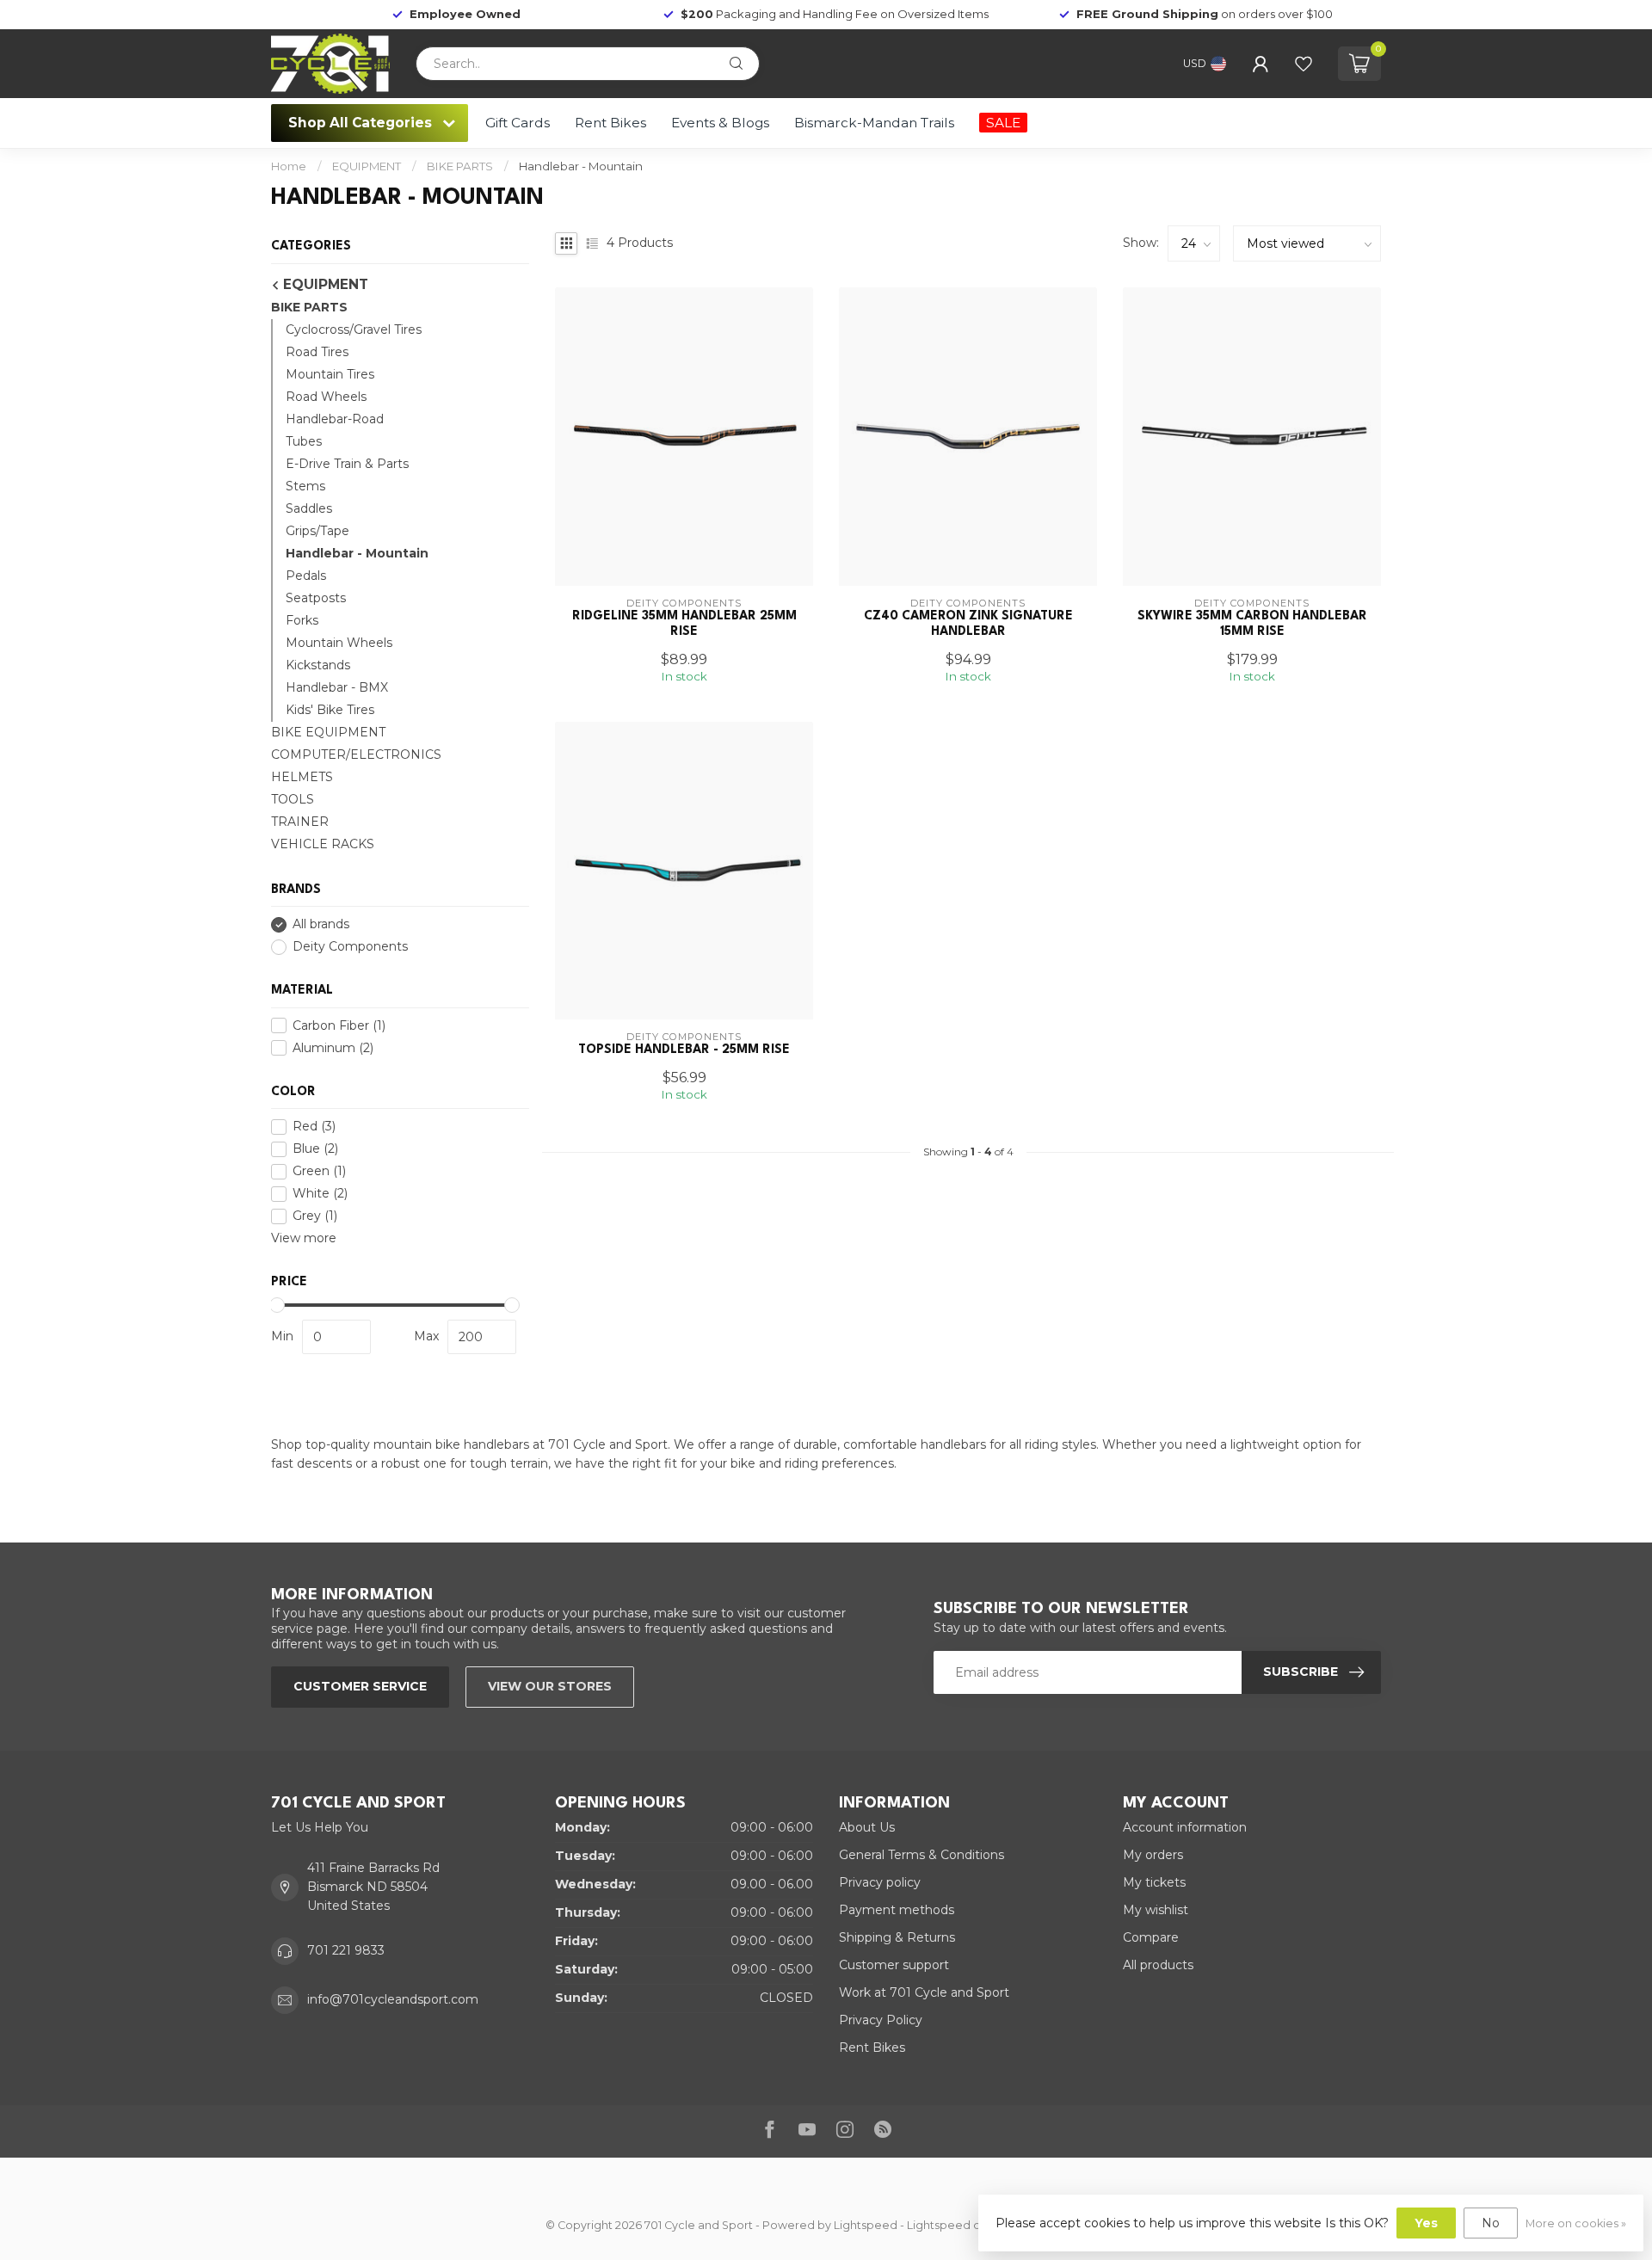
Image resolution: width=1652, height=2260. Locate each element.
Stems (305, 486)
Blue (315, 1149)
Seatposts (316, 598)
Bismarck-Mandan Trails (874, 123)
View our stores (550, 1686)
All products (1158, 1965)
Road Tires (317, 352)
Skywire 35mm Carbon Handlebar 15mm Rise (1252, 624)
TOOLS (293, 799)
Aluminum (333, 1048)
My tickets (1154, 1882)
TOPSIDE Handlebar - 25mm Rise (684, 1050)
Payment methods (897, 1910)
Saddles (309, 508)
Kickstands (318, 665)
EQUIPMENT (367, 166)
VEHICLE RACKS (323, 844)
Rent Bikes (610, 123)
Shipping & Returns (897, 1937)
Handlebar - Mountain (581, 166)
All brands (321, 924)
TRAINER (300, 822)
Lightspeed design (959, 2225)
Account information (1185, 1827)
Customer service (360, 1686)
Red (314, 1127)
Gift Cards (518, 123)
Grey (315, 1216)
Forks (302, 620)
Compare (1151, 1937)
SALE (1003, 123)
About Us (867, 1827)
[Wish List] (1304, 64)
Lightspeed (866, 2225)
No (1491, 2223)
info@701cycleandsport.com (393, 1999)
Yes (1426, 2223)
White (320, 1194)
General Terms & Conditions (922, 1855)
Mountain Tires (330, 374)
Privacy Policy (881, 2020)
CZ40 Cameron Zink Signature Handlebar (968, 624)
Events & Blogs (720, 123)
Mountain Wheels (339, 643)
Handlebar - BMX (337, 687)
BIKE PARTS (460, 166)
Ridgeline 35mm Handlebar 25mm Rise (684, 624)
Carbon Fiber (339, 1026)
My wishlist (1156, 1910)
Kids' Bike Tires (330, 710)
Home (289, 166)
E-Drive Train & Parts (347, 464)
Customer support (894, 1965)
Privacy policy (880, 1882)
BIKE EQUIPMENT (328, 732)
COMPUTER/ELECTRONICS (356, 754)
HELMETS (302, 777)
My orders (1153, 1855)
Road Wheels (326, 397)
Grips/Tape (317, 531)
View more (304, 1238)
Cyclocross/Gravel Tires (354, 329)
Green (319, 1171)
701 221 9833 (346, 1950)
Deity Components (350, 947)
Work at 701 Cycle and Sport (924, 1992)
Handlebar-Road (335, 419)
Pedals (306, 576)
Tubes (304, 441)
